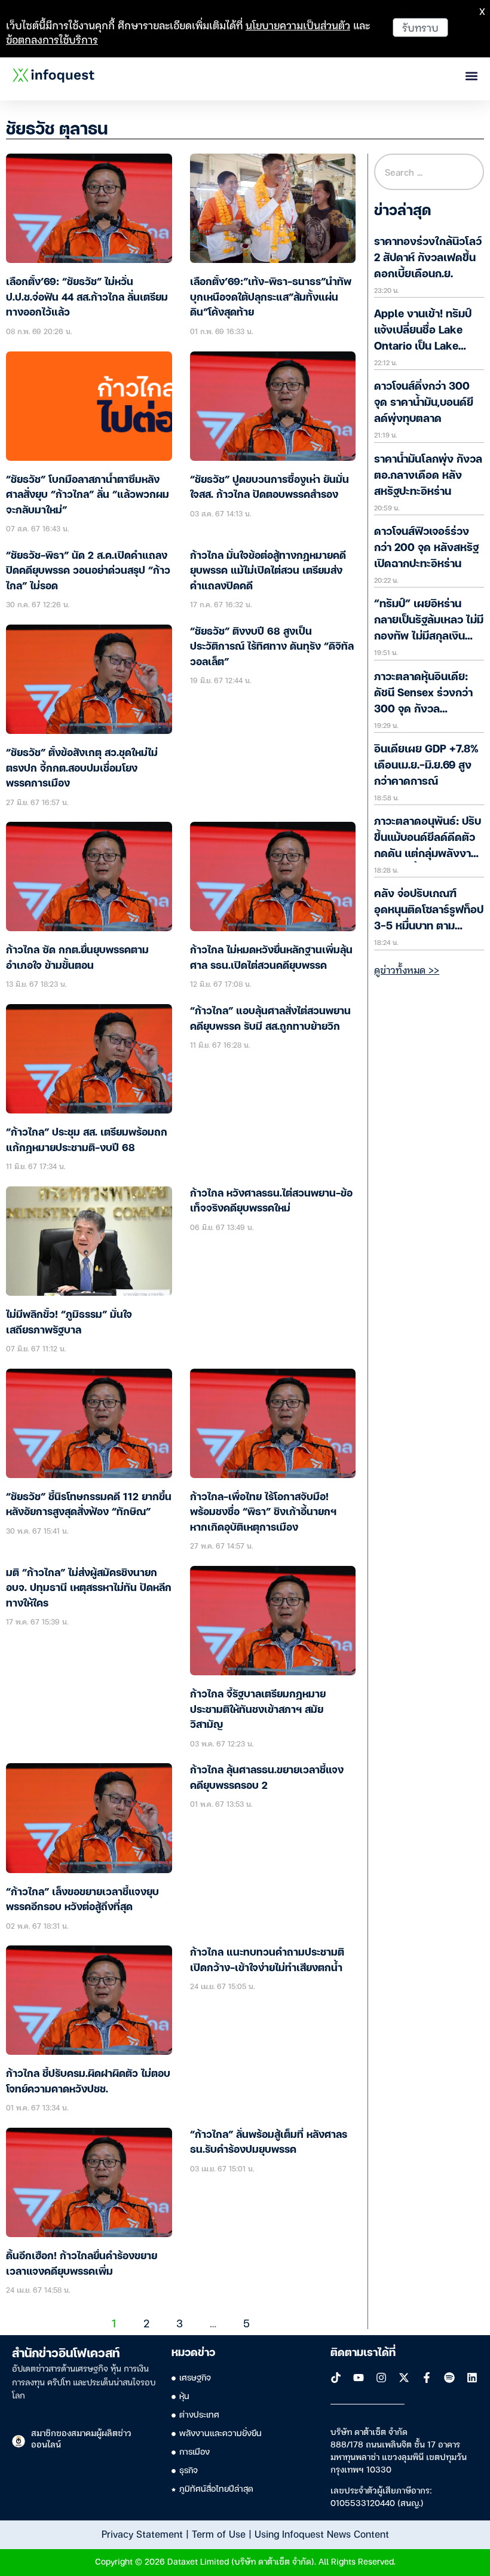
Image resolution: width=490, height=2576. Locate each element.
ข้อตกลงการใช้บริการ (52, 39)
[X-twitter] (404, 2378)
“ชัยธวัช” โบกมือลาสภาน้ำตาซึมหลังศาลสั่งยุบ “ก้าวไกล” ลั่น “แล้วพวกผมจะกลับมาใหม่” (88, 495)
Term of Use (219, 2534)
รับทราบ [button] (420, 27)
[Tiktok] (336, 2378)
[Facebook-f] (427, 2378)
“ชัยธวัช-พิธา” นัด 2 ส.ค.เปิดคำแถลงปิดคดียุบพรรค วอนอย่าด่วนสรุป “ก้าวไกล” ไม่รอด (88, 571)
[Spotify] (449, 2378)
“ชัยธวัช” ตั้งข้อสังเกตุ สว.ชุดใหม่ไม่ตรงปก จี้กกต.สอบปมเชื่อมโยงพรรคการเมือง (82, 769)
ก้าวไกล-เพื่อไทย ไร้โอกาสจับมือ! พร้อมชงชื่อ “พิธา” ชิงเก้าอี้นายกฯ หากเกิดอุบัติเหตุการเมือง (263, 1513)
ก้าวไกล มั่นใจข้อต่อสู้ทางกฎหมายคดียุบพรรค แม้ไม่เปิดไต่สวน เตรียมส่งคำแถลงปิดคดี (268, 571)
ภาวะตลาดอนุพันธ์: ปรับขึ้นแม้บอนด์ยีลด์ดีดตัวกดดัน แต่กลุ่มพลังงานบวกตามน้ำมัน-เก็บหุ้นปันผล (428, 854)
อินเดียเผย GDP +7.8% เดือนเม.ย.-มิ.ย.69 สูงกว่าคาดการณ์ (426, 766)
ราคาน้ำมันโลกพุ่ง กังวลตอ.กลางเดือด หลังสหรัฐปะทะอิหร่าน (428, 476)
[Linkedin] (472, 2378)
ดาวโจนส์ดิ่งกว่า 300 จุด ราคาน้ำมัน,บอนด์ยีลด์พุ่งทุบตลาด (424, 403)
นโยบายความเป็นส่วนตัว (298, 25)
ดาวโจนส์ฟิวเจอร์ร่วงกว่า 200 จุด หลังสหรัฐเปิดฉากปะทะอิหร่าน (426, 548)
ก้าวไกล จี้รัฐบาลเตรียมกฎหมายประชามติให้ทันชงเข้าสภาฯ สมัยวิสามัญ (258, 1710)
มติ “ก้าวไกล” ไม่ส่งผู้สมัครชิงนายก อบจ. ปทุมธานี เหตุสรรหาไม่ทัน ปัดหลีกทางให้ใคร (89, 1589)
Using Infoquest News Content (322, 2534)
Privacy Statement (142, 2534)
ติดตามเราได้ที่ (363, 2353)
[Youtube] (359, 2378)
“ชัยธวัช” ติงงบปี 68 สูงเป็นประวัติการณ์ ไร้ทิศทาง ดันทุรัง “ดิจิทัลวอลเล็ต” (272, 647)
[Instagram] (381, 2378)
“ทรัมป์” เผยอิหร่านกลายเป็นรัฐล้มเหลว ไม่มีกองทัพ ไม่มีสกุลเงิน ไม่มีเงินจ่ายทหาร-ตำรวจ (429, 637)
